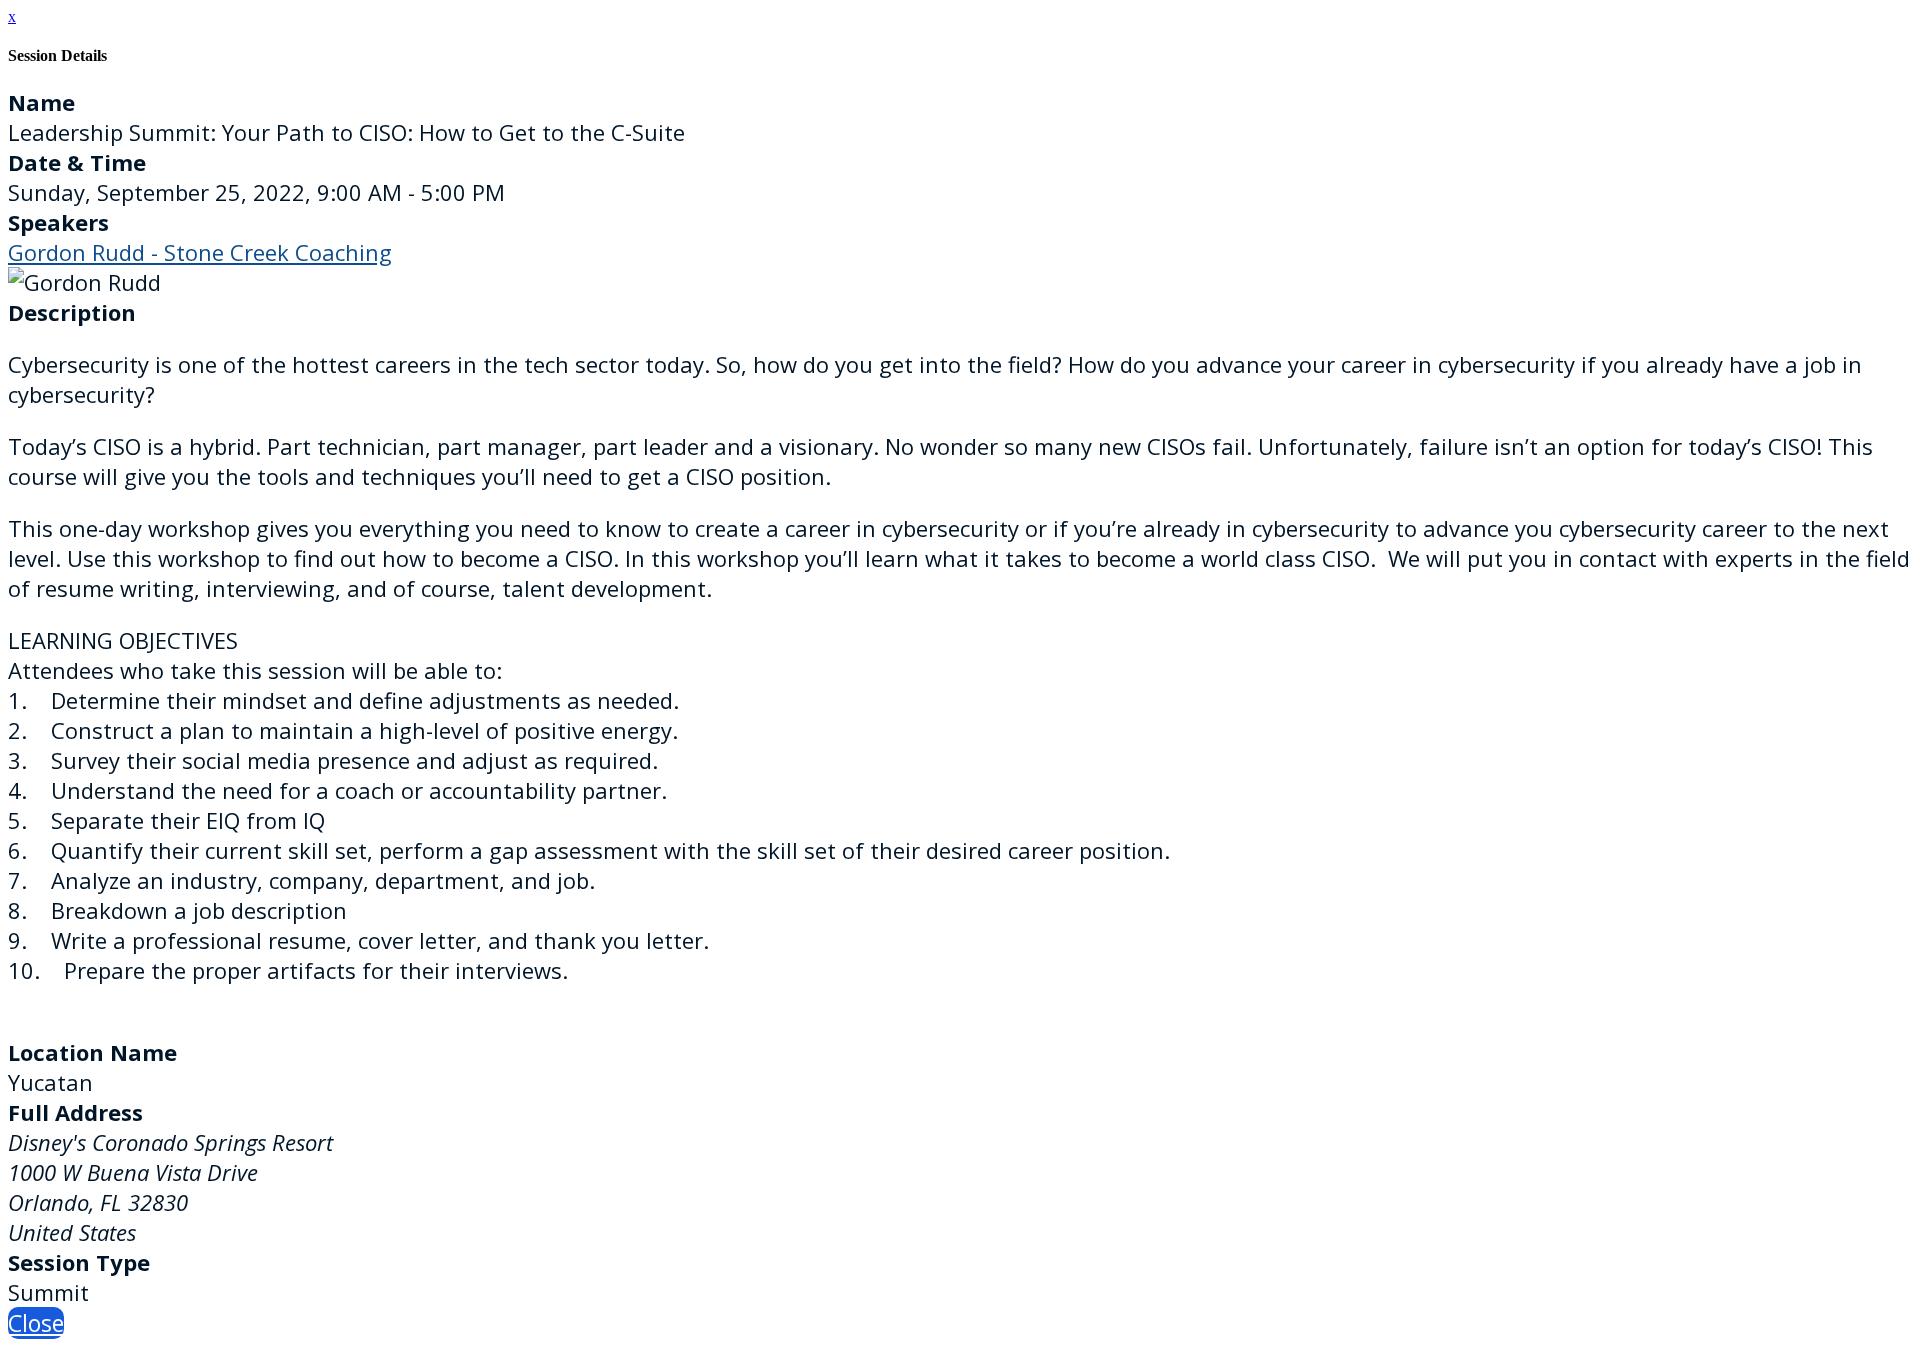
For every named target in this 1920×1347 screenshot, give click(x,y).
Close (36, 1323)
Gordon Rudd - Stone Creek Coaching (200, 252)
